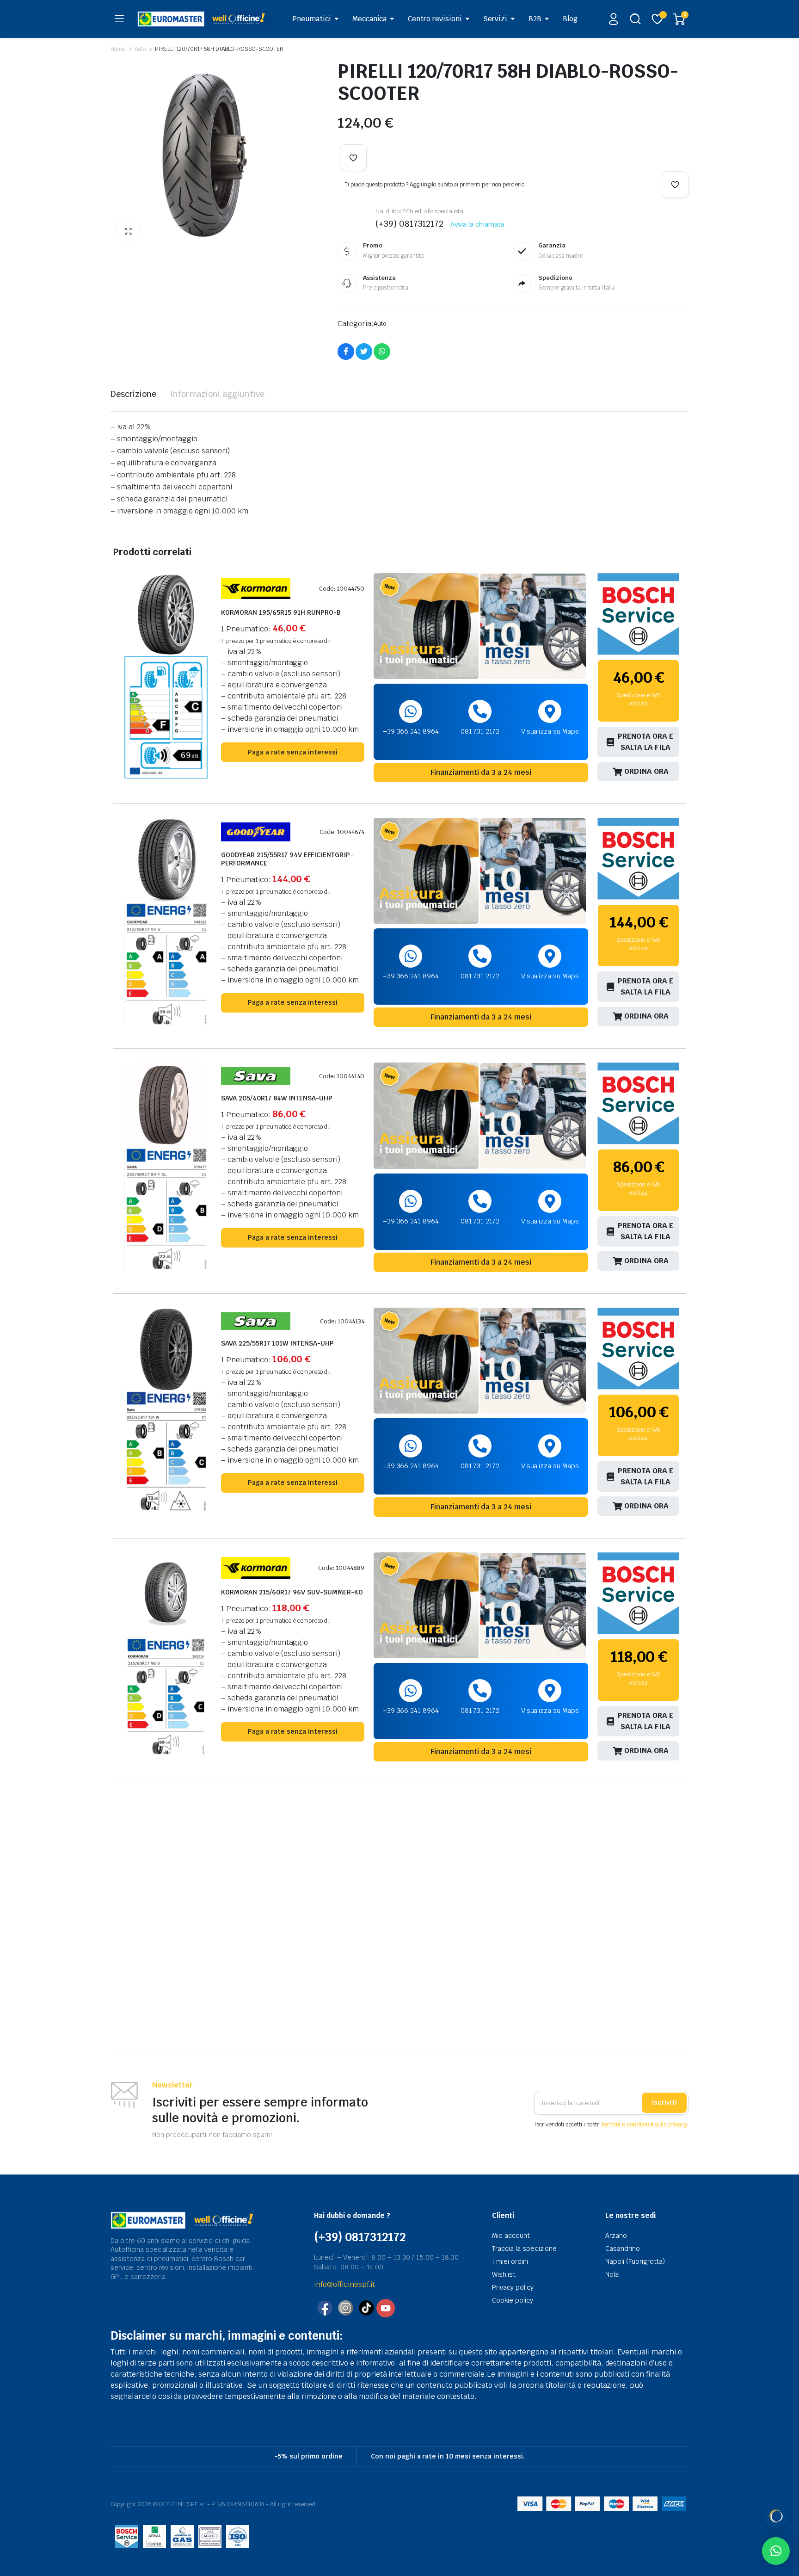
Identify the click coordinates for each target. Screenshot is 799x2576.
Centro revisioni (435, 19)
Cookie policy (513, 2300)
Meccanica (370, 19)
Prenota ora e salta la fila (645, 742)
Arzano (616, 2236)
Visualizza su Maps (550, 731)
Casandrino (623, 2249)
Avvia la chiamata (477, 224)
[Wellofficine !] (204, 19)
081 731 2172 (480, 731)
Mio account (511, 2236)
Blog (570, 19)
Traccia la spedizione (524, 2249)
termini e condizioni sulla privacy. (645, 2125)
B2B (535, 19)
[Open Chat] (776, 2516)
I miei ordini (510, 2261)
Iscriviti (664, 2102)
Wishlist (504, 2274)
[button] (128, 232)
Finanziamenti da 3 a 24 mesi (481, 772)
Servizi (495, 19)
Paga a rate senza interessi (293, 752)
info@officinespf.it (344, 2284)
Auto (140, 49)
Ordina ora (646, 771)
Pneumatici (312, 19)
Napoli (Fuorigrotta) (635, 2261)
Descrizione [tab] (133, 394)
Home (118, 49)
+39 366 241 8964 (411, 731)
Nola (612, 2274)
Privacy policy (513, 2287)
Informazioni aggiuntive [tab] (217, 394)
